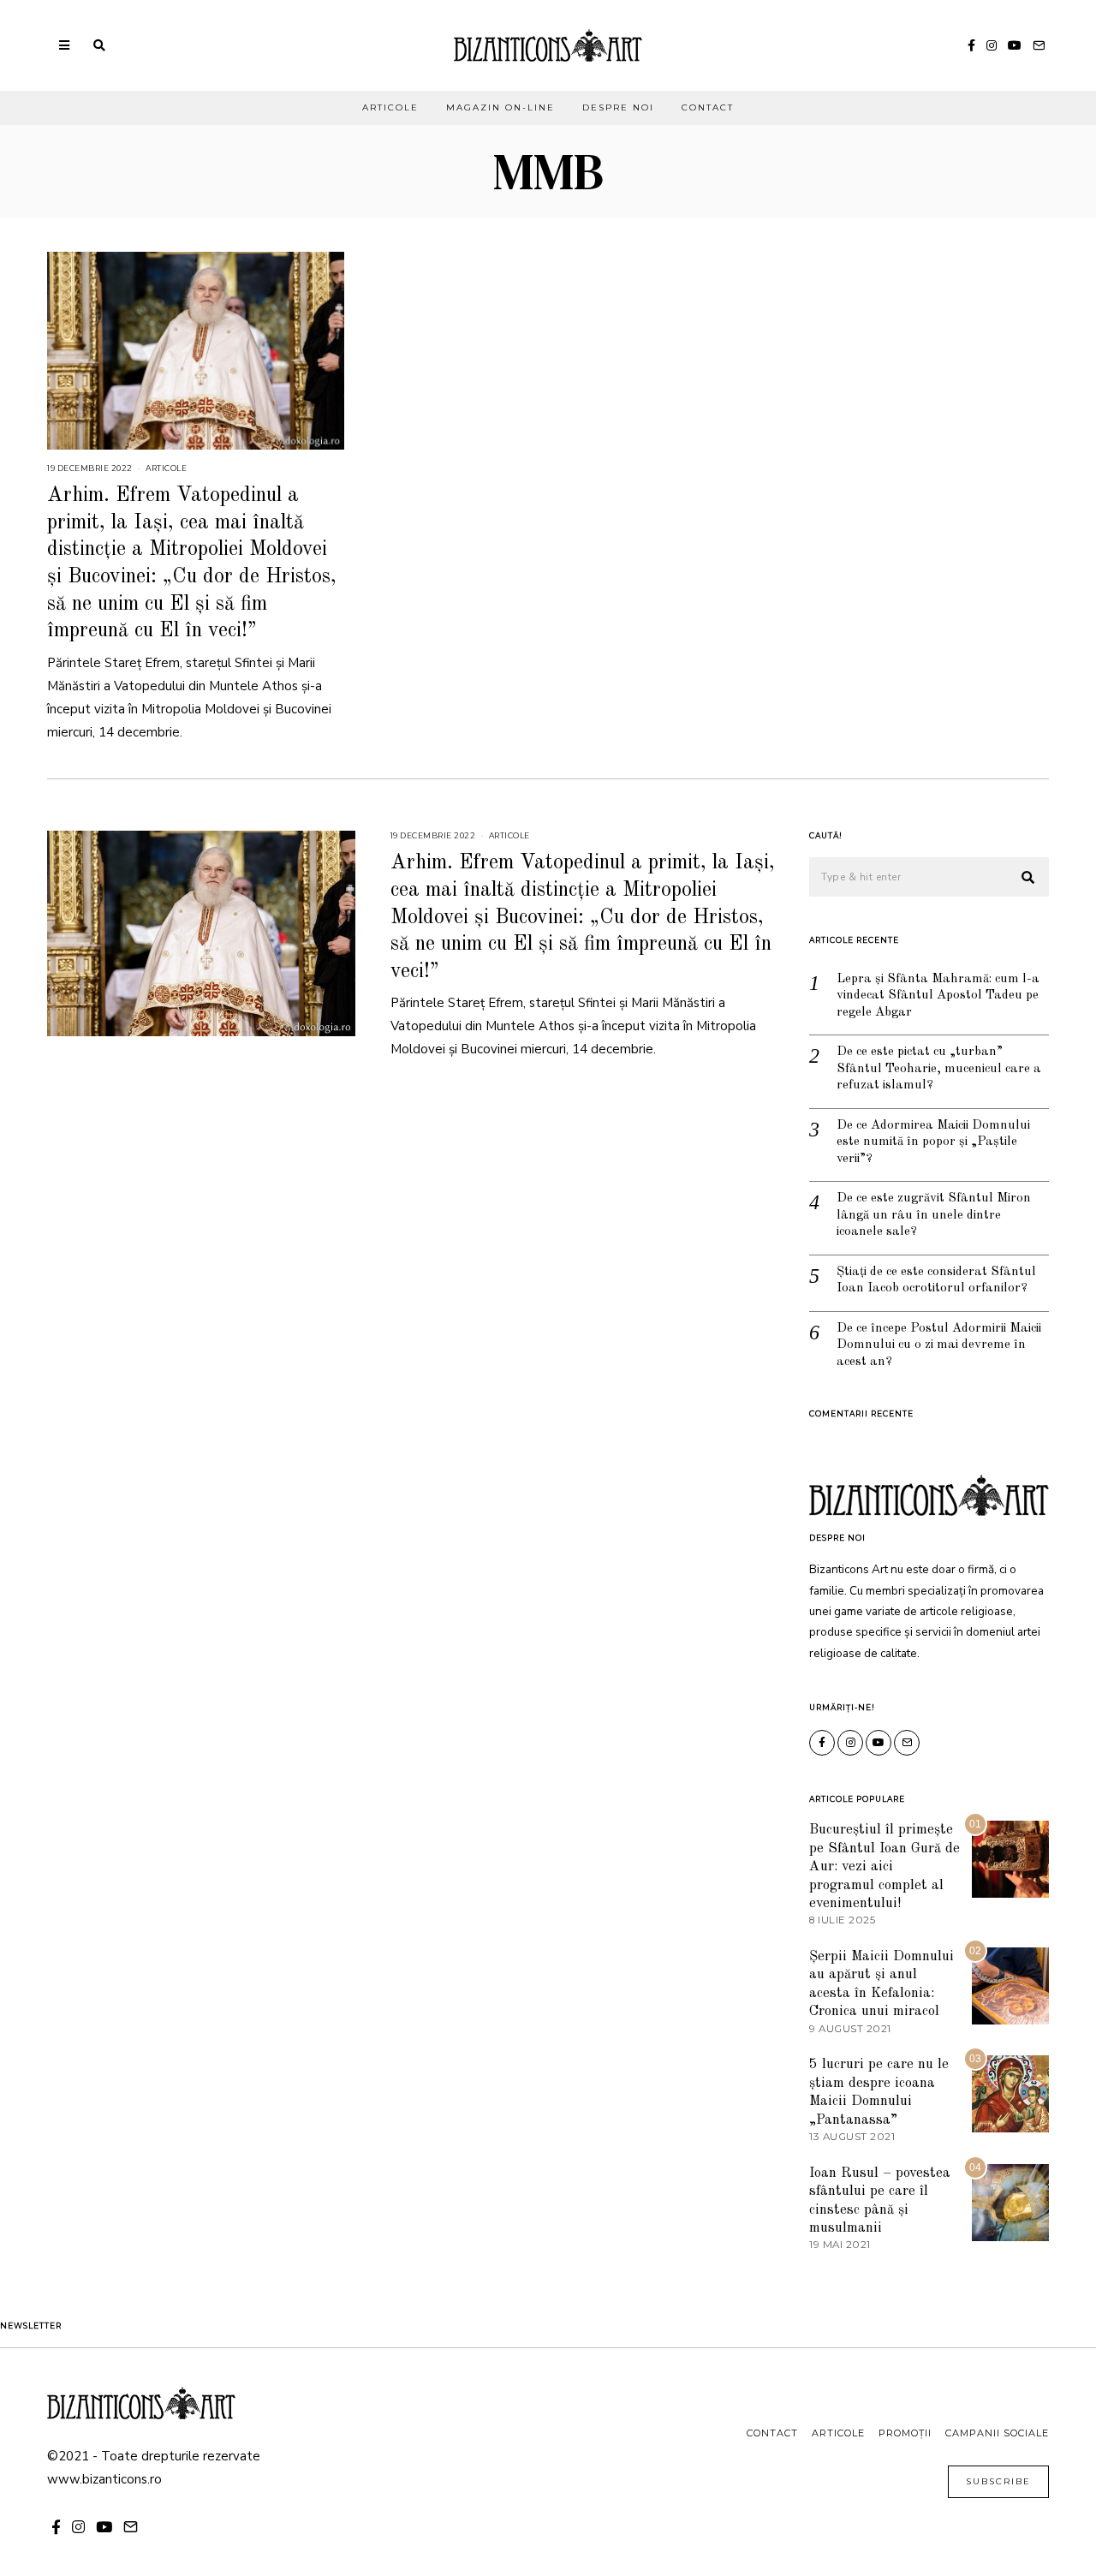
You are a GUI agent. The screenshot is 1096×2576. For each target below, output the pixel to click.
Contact (708, 107)
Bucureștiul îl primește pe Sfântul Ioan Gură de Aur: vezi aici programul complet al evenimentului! (885, 1866)
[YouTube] (1015, 45)
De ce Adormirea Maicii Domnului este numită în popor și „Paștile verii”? (933, 1142)
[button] (1028, 878)
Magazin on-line (500, 107)
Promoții (905, 2433)
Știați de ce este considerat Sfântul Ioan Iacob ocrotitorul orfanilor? (936, 1281)
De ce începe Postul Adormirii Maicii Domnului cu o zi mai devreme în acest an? (939, 1345)
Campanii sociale (997, 2433)
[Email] (1039, 45)
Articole (390, 107)
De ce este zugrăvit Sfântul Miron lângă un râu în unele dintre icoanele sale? (934, 1215)
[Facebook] (971, 45)
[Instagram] (992, 45)
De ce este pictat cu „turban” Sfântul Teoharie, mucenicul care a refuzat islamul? (939, 1069)
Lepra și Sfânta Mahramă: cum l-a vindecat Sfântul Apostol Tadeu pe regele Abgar (938, 996)
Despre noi (618, 107)
